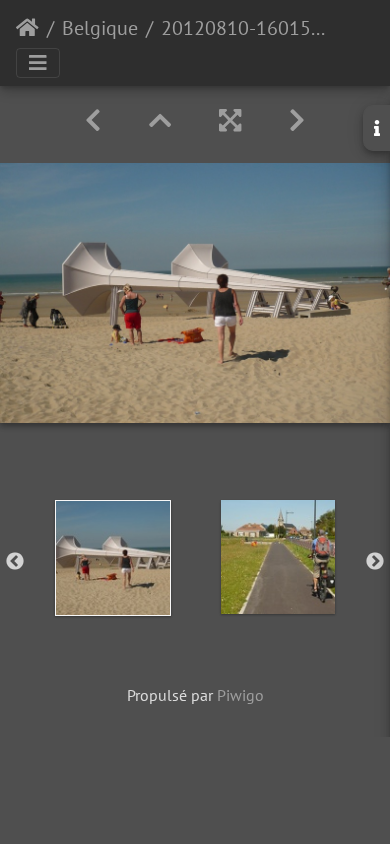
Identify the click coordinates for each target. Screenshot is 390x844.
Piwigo (240, 695)
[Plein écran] (230, 120)
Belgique (100, 28)
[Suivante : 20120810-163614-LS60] (297, 120)
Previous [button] (15, 562)
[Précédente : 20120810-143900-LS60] (93, 120)
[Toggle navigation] (38, 63)
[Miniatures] (160, 120)
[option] (112, 558)
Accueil (27, 28)
